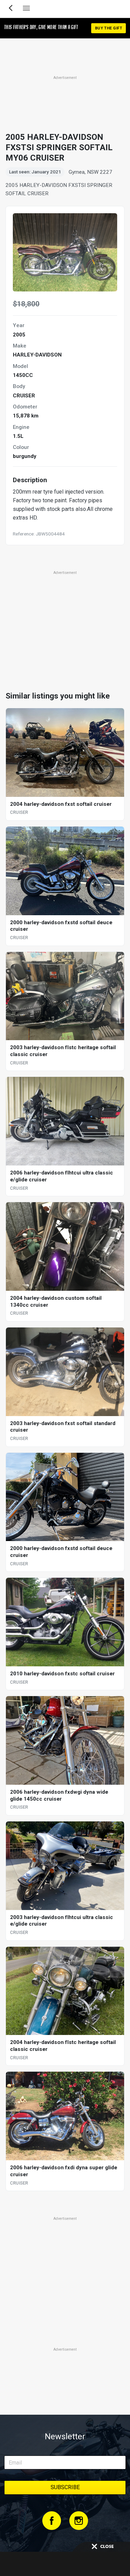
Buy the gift (109, 28)
